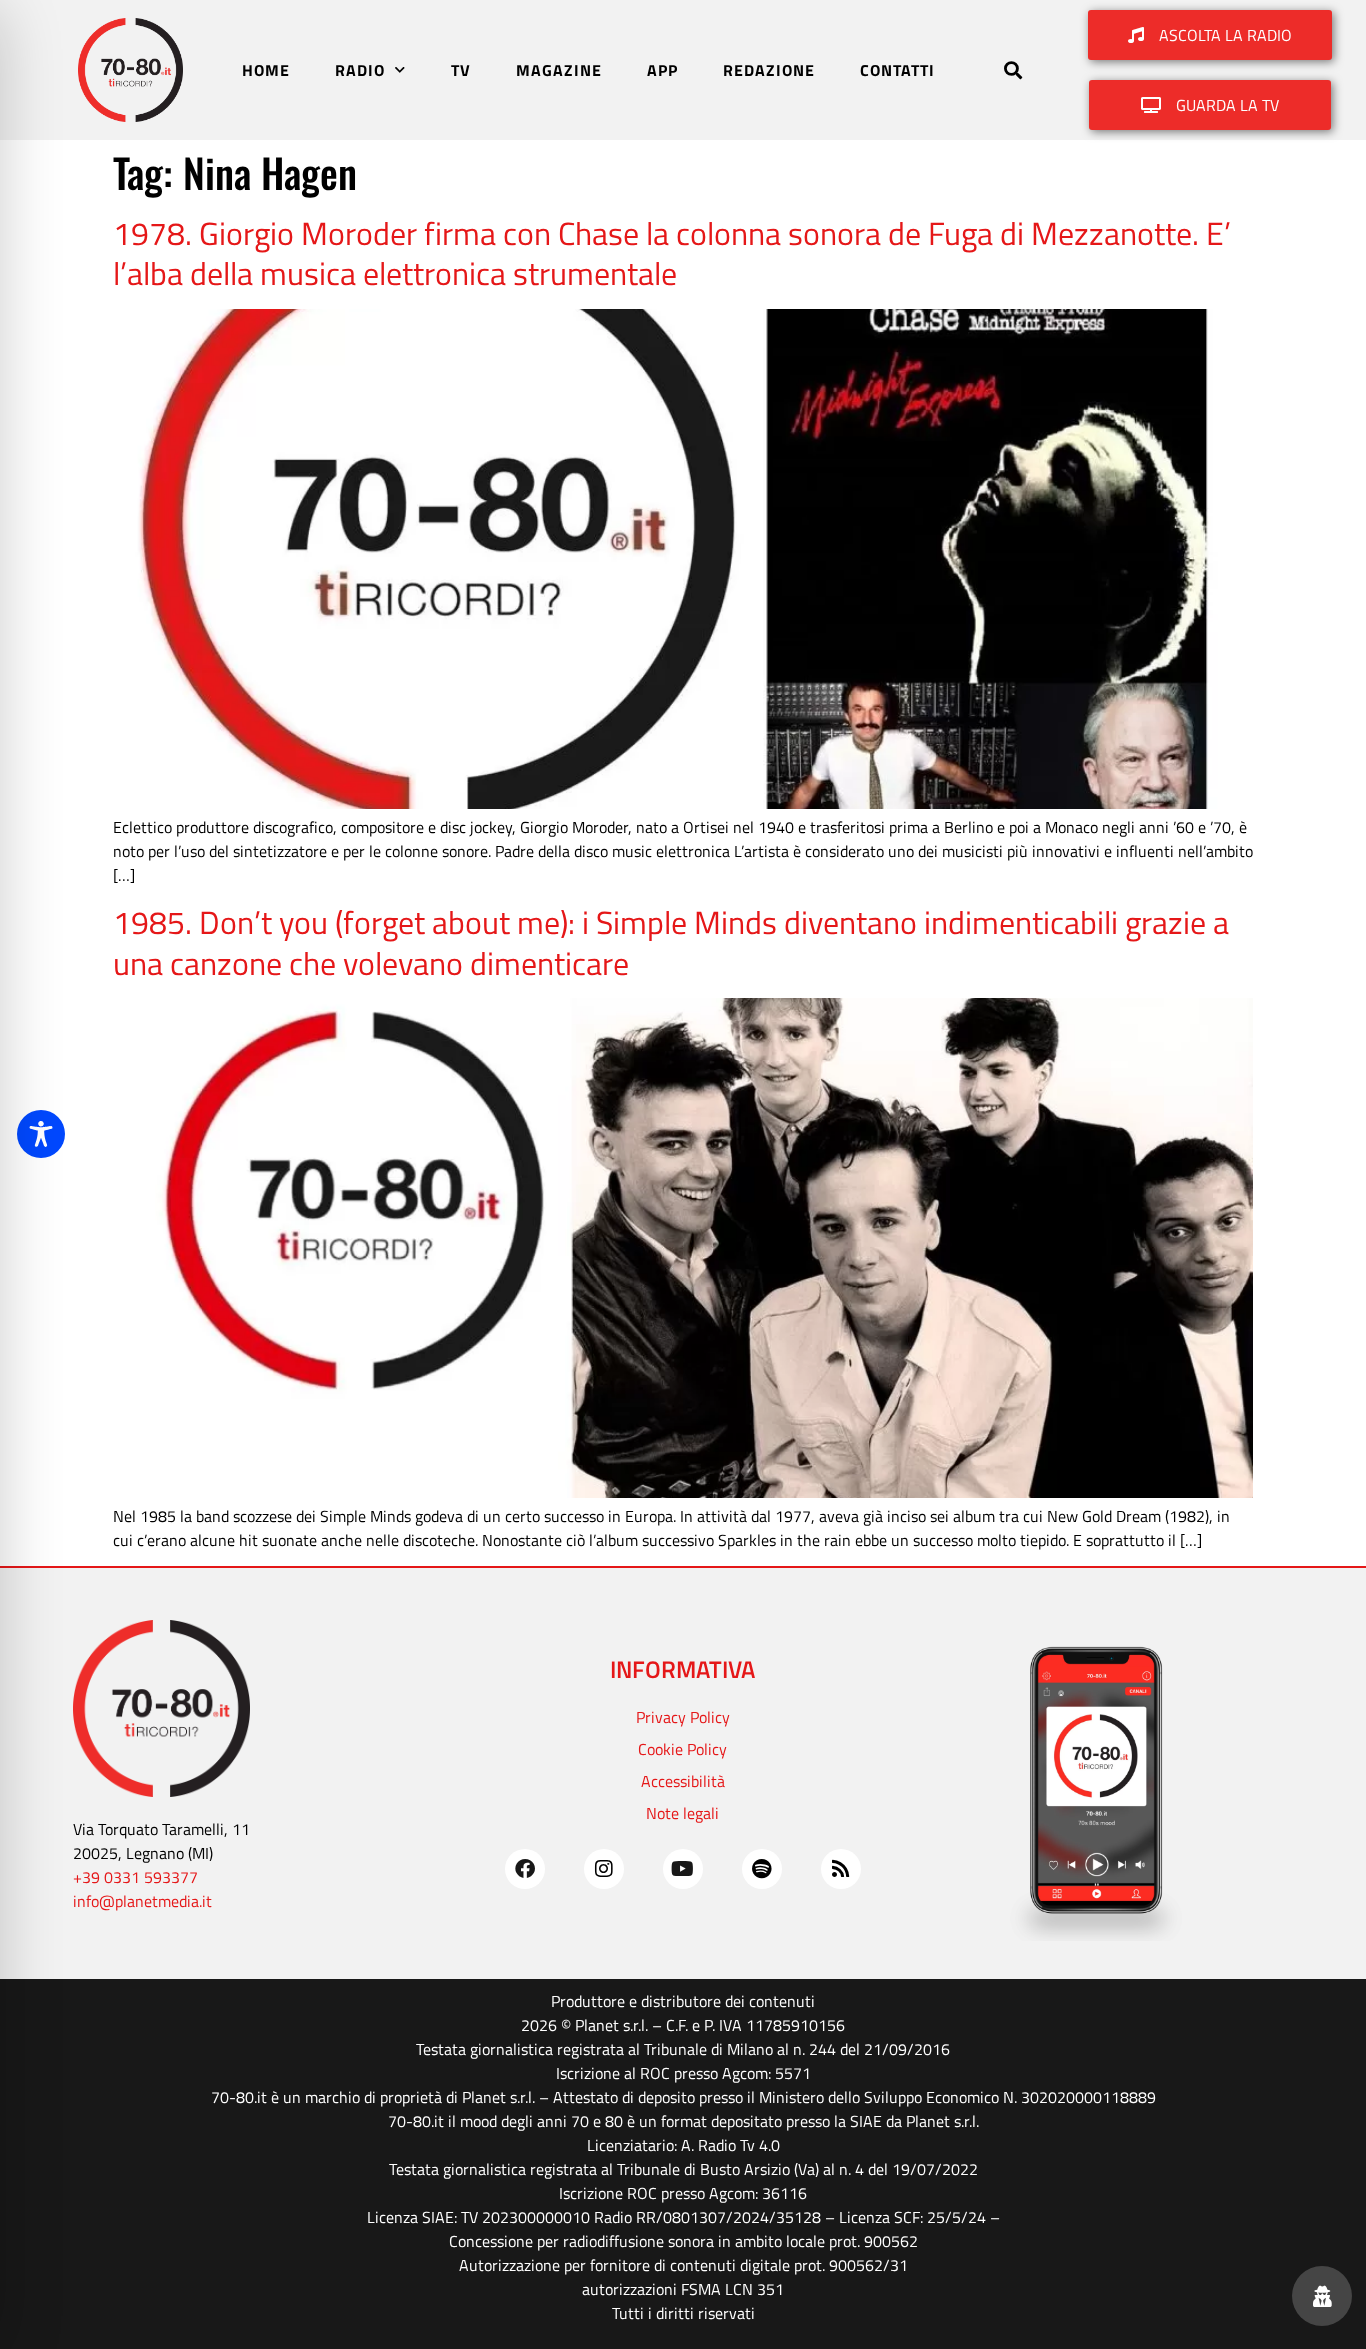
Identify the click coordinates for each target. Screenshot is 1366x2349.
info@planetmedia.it (142, 1901)
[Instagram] (604, 1869)
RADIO (360, 70)
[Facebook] (525, 1869)
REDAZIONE (769, 70)
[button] (1013, 70)
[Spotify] (762, 1869)
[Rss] (841, 1869)
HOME (266, 70)
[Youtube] (683, 1869)
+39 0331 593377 (135, 1877)
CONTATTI (897, 70)
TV (461, 70)
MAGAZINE (559, 70)
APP (662, 70)
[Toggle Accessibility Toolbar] (41, 1134)
